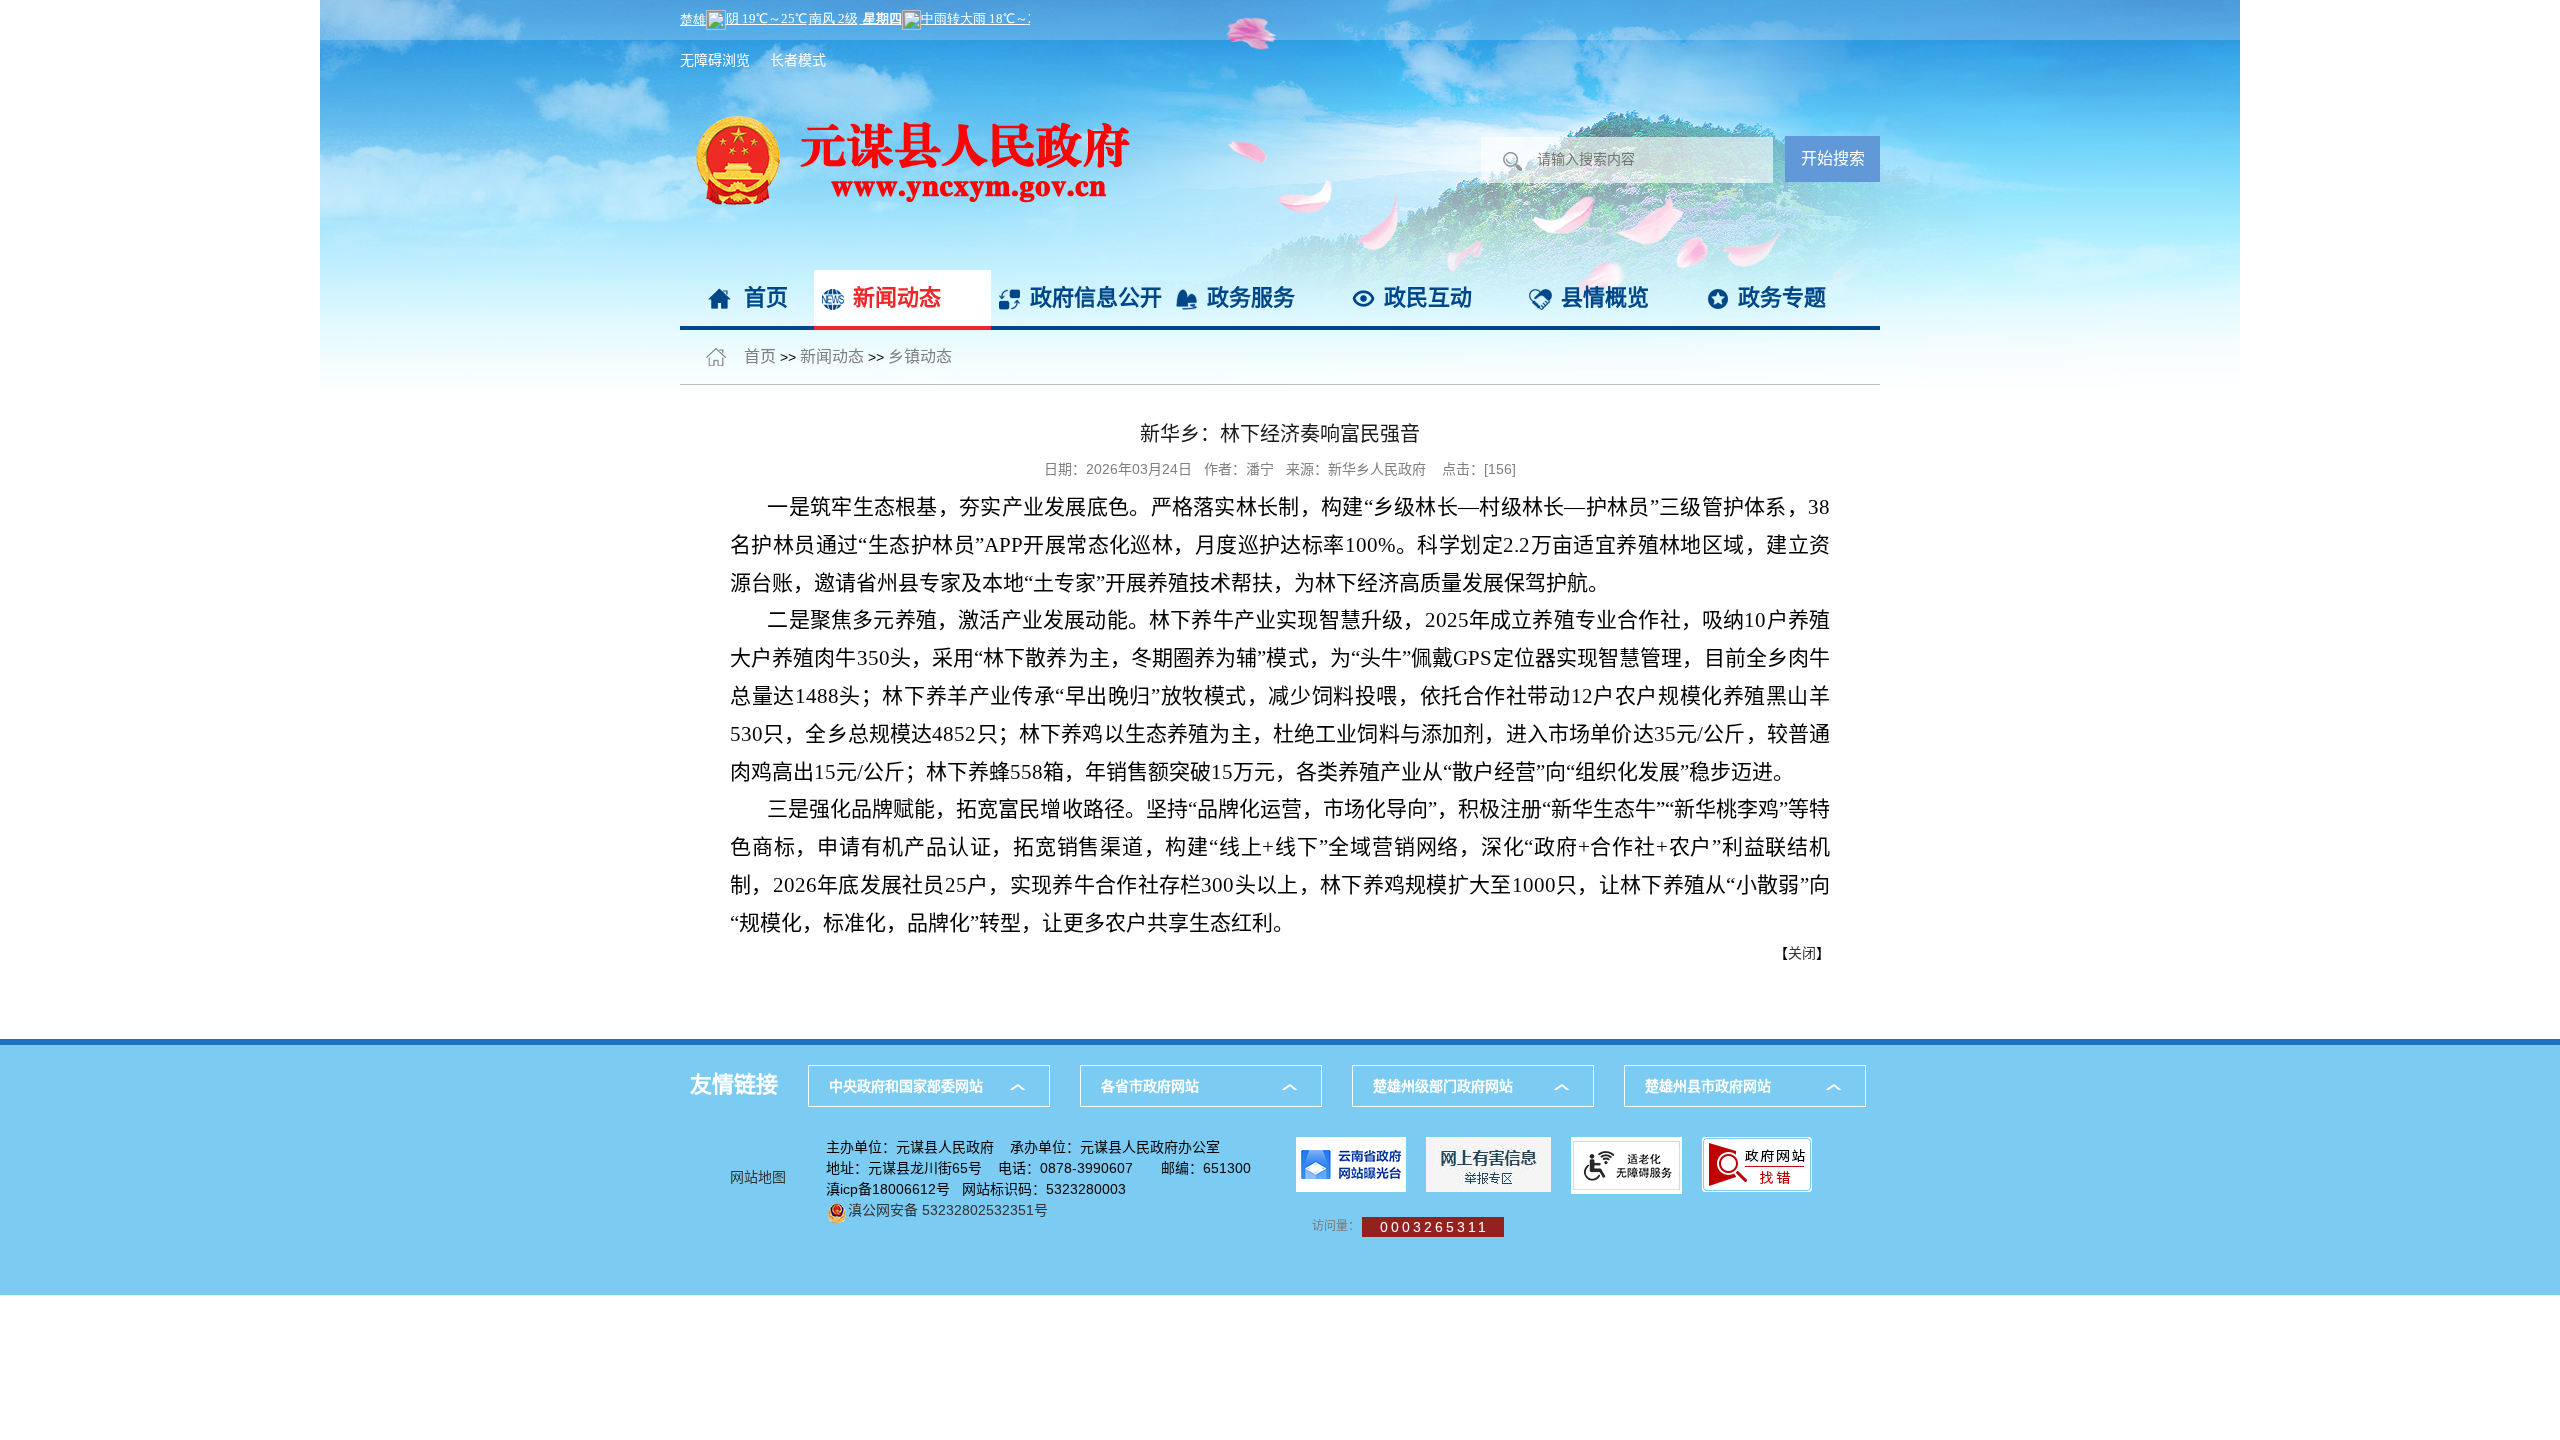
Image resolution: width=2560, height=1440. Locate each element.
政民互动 (1428, 297)
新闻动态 (897, 297)
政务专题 (1782, 297)
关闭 (1802, 953)
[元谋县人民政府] (905, 50)
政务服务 (1251, 297)
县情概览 (1605, 297)
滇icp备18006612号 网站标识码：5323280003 (976, 1189)
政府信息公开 (1096, 297)
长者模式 (798, 60)
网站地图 (758, 1177)
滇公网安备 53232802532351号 (948, 1210)
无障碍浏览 (715, 60)
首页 (766, 297)
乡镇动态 (920, 356)
